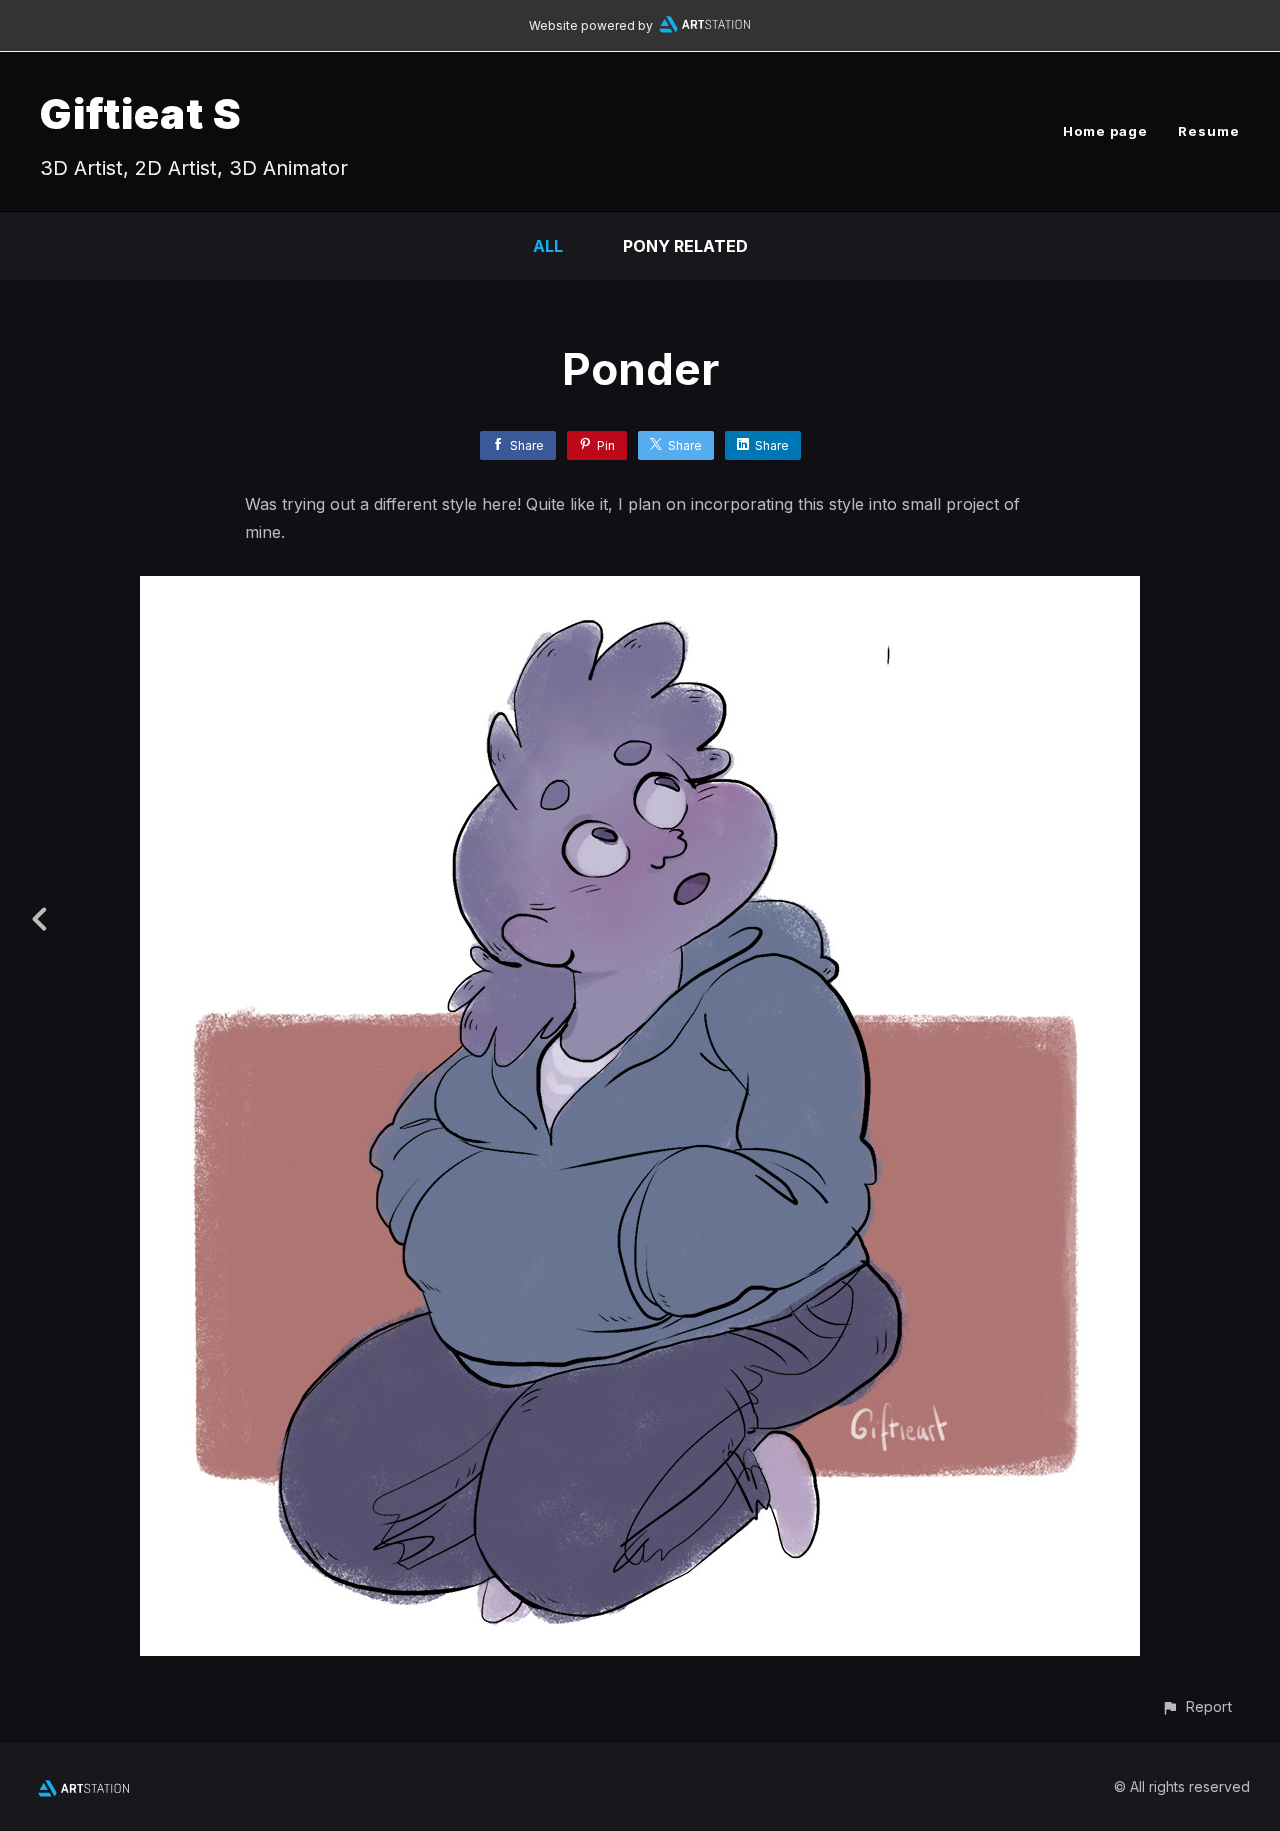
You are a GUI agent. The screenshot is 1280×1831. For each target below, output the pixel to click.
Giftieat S (141, 113)
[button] (1196, 1706)
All (548, 246)
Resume (1209, 131)
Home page (1105, 131)
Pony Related (685, 246)
